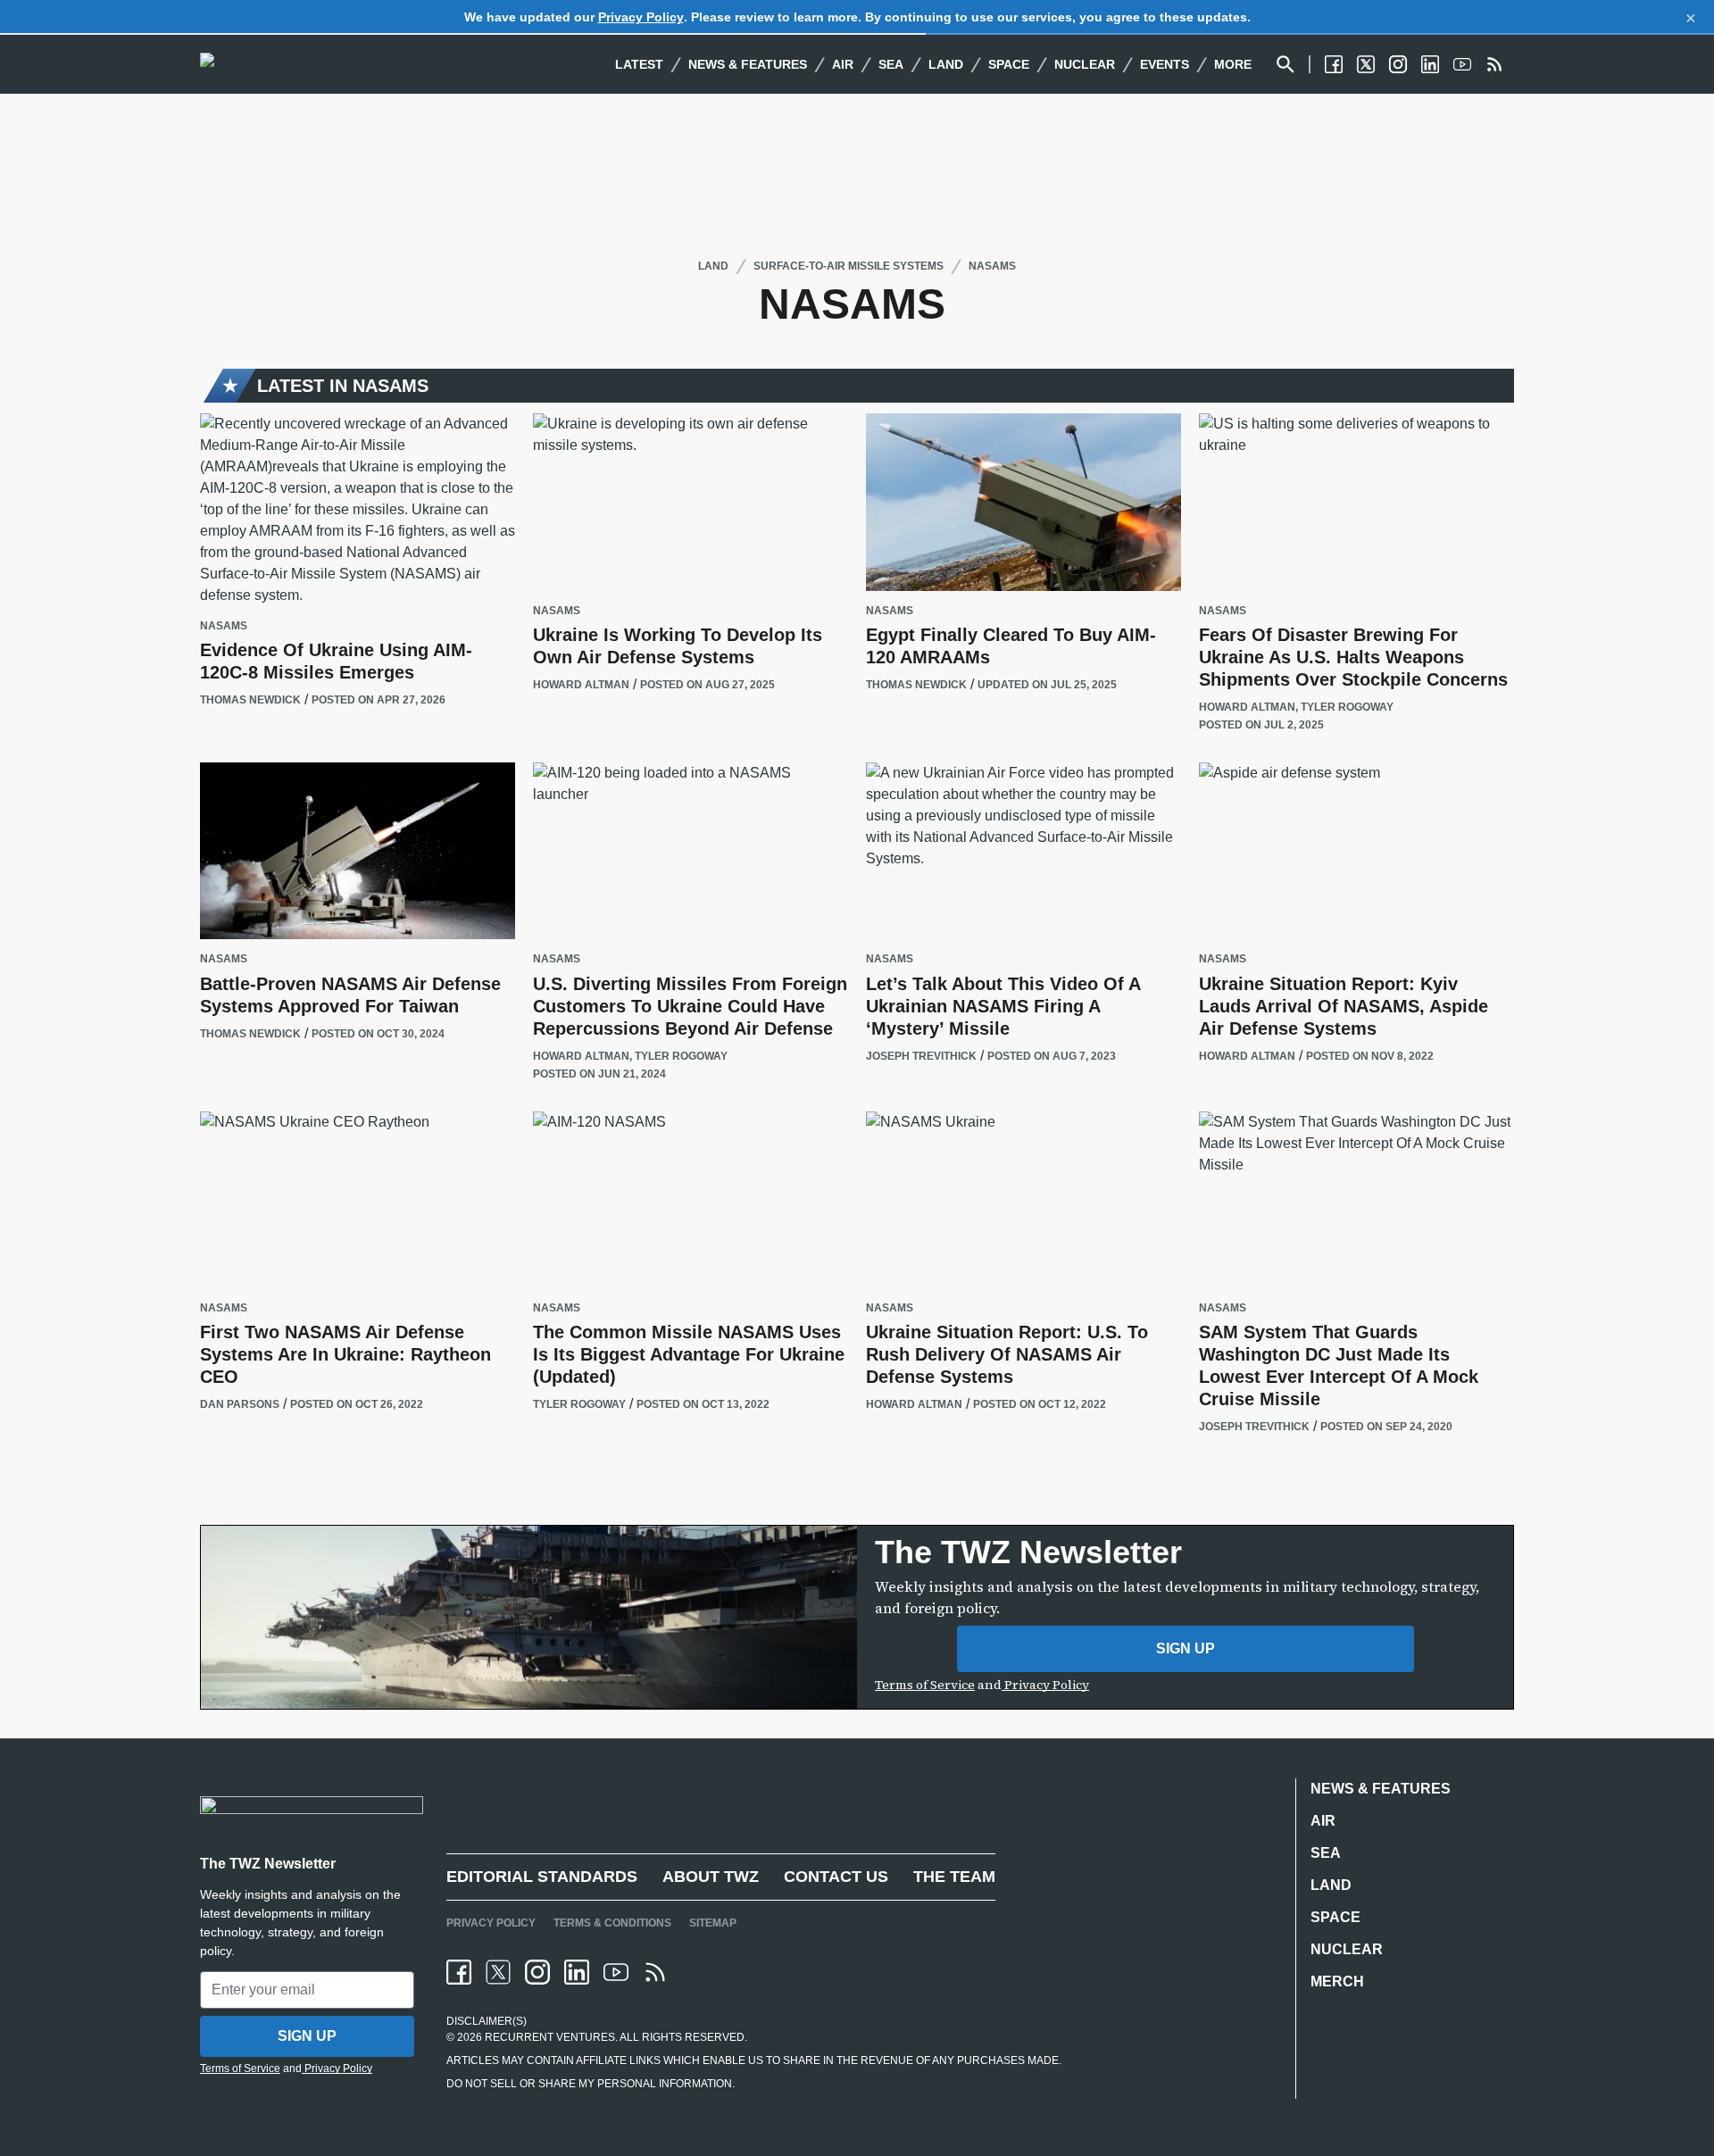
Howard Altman (581, 685)
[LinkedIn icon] (577, 1972)
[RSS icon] (655, 1972)
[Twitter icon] (498, 1972)
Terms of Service (925, 1685)
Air (843, 64)
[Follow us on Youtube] (1462, 64)
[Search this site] (1285, 64)
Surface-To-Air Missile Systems (849, 266)
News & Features (748, 64)
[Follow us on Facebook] (1334, 64)
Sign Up (1186, 1648)
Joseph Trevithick (921, 1056)
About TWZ (711, 1877)
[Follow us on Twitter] (1366, 64)
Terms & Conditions (612, 1923)
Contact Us (836, 1877)
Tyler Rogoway (1347, 707)
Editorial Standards (542, 1877)
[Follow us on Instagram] (1398, 64)
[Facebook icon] (459, 1972)
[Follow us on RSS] (1494, 64)
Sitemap (713, 1923)
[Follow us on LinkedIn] (1430, 64)
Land (946, 64)
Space (1009, 64)
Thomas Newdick (250, 700)
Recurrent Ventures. (550, 2037)
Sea (891, 64)
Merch (1337, 1981)
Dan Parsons (240, 1404)
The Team (954, 1877)
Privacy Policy (641, 17)
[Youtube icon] (616, 1972)
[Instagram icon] (537, 1972)
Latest (639, 64)
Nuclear (1085, 64)
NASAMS (992, 266)
